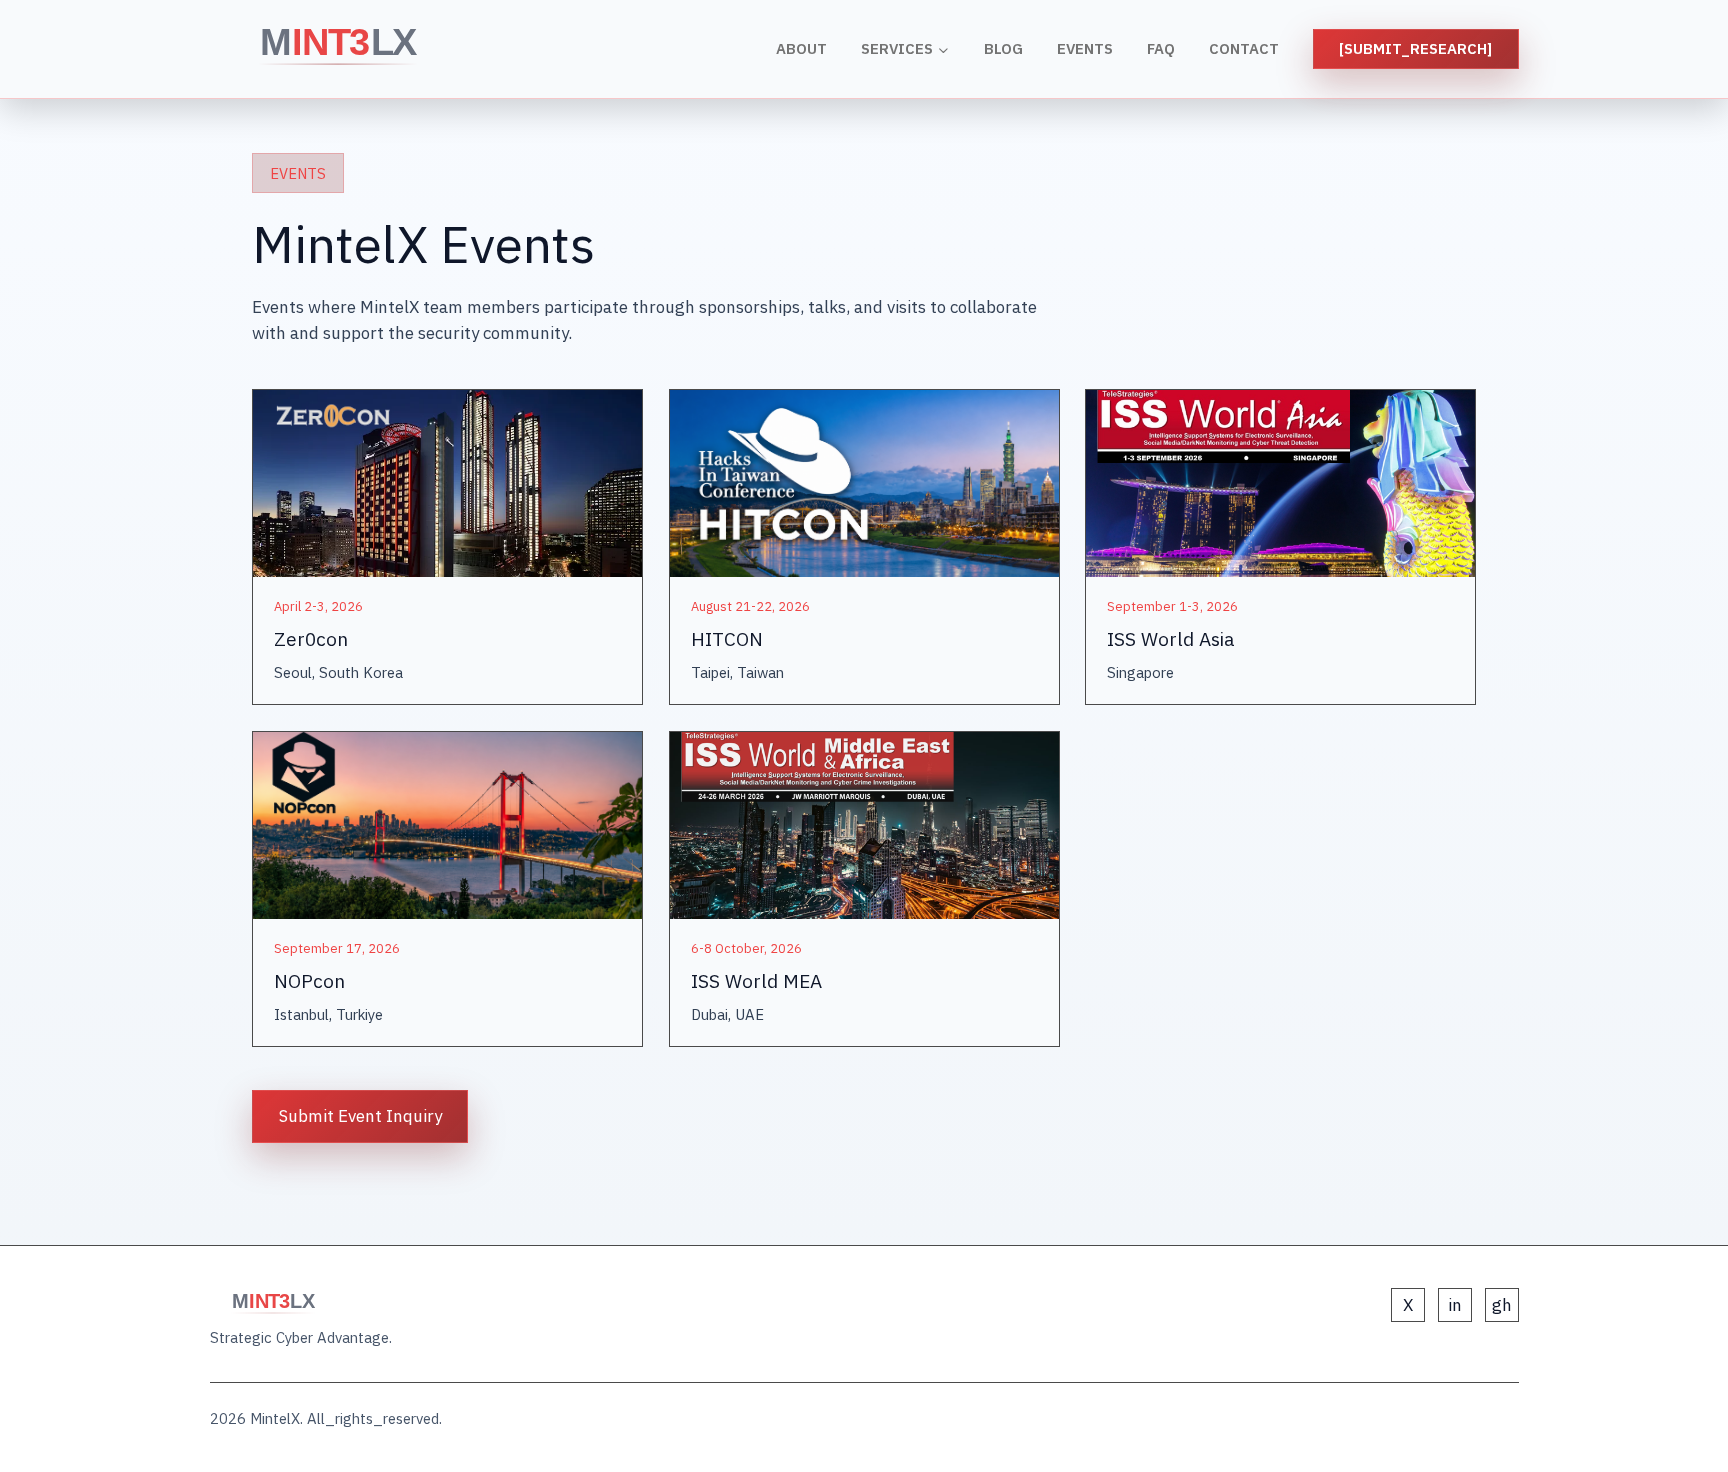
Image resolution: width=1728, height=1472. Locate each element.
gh (1502, 1305)
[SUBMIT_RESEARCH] (1415, 48)
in (1455, 1305)
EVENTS (1085, 48)
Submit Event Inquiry (360, 1116)
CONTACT (1244, 48)
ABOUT (801, 48)
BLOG (1003, 48)
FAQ (1161, 48)
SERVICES (897, 48)
